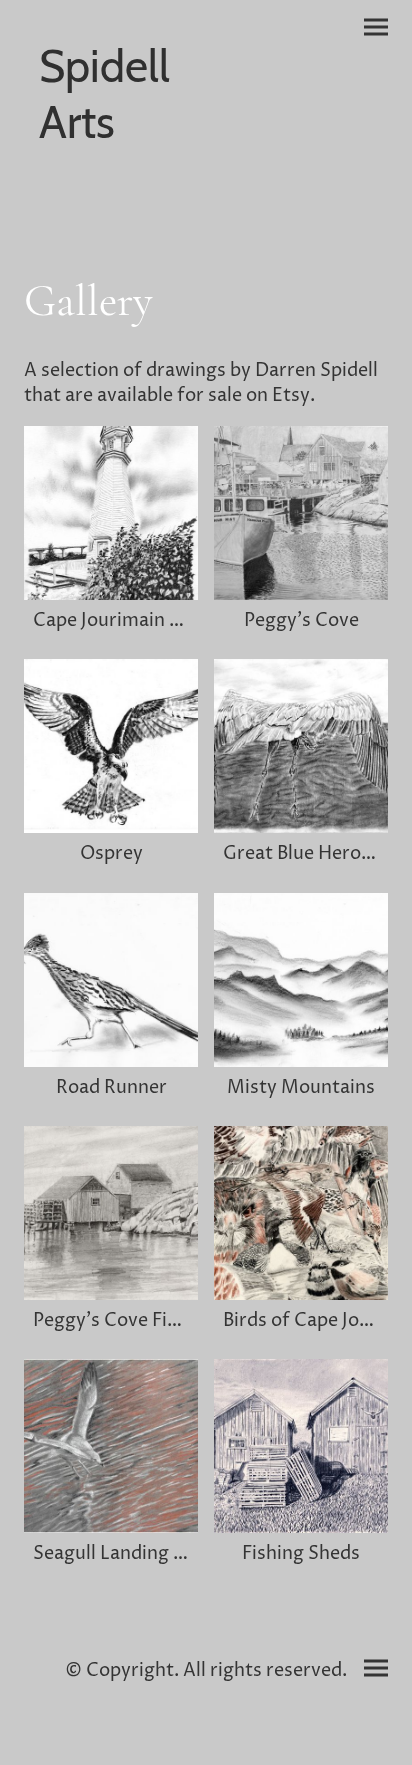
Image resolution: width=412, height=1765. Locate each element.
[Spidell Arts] (111, 170)
